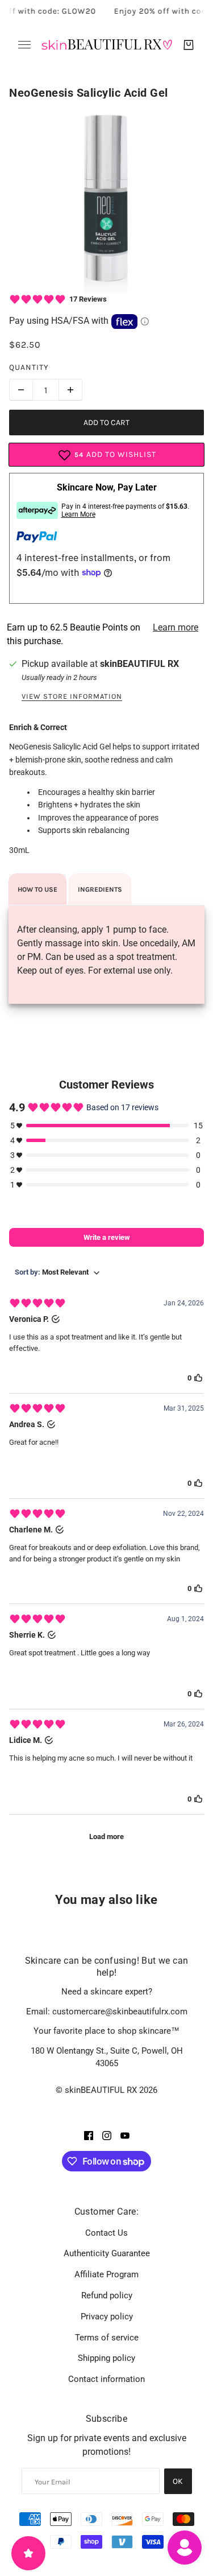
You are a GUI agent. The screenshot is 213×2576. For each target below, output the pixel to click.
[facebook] (89, 2135)
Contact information (106, 2379)
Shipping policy (106, 2358)
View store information (72, 696)
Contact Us (106, 2233)
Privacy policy (107, 2317)
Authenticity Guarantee (107, 2253)
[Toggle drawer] (24, 45)
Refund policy (107, 2295)
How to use (37, 889)
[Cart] (189, 45)
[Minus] (21, 390)
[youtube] (125, 2135)
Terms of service (107, 2338)
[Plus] (70, 390)
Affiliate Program (106, 2274)
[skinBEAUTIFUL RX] (107, 45)
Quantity (29, 367)
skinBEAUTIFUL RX (139, 664)
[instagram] (107, 2135)
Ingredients (100, 889)
